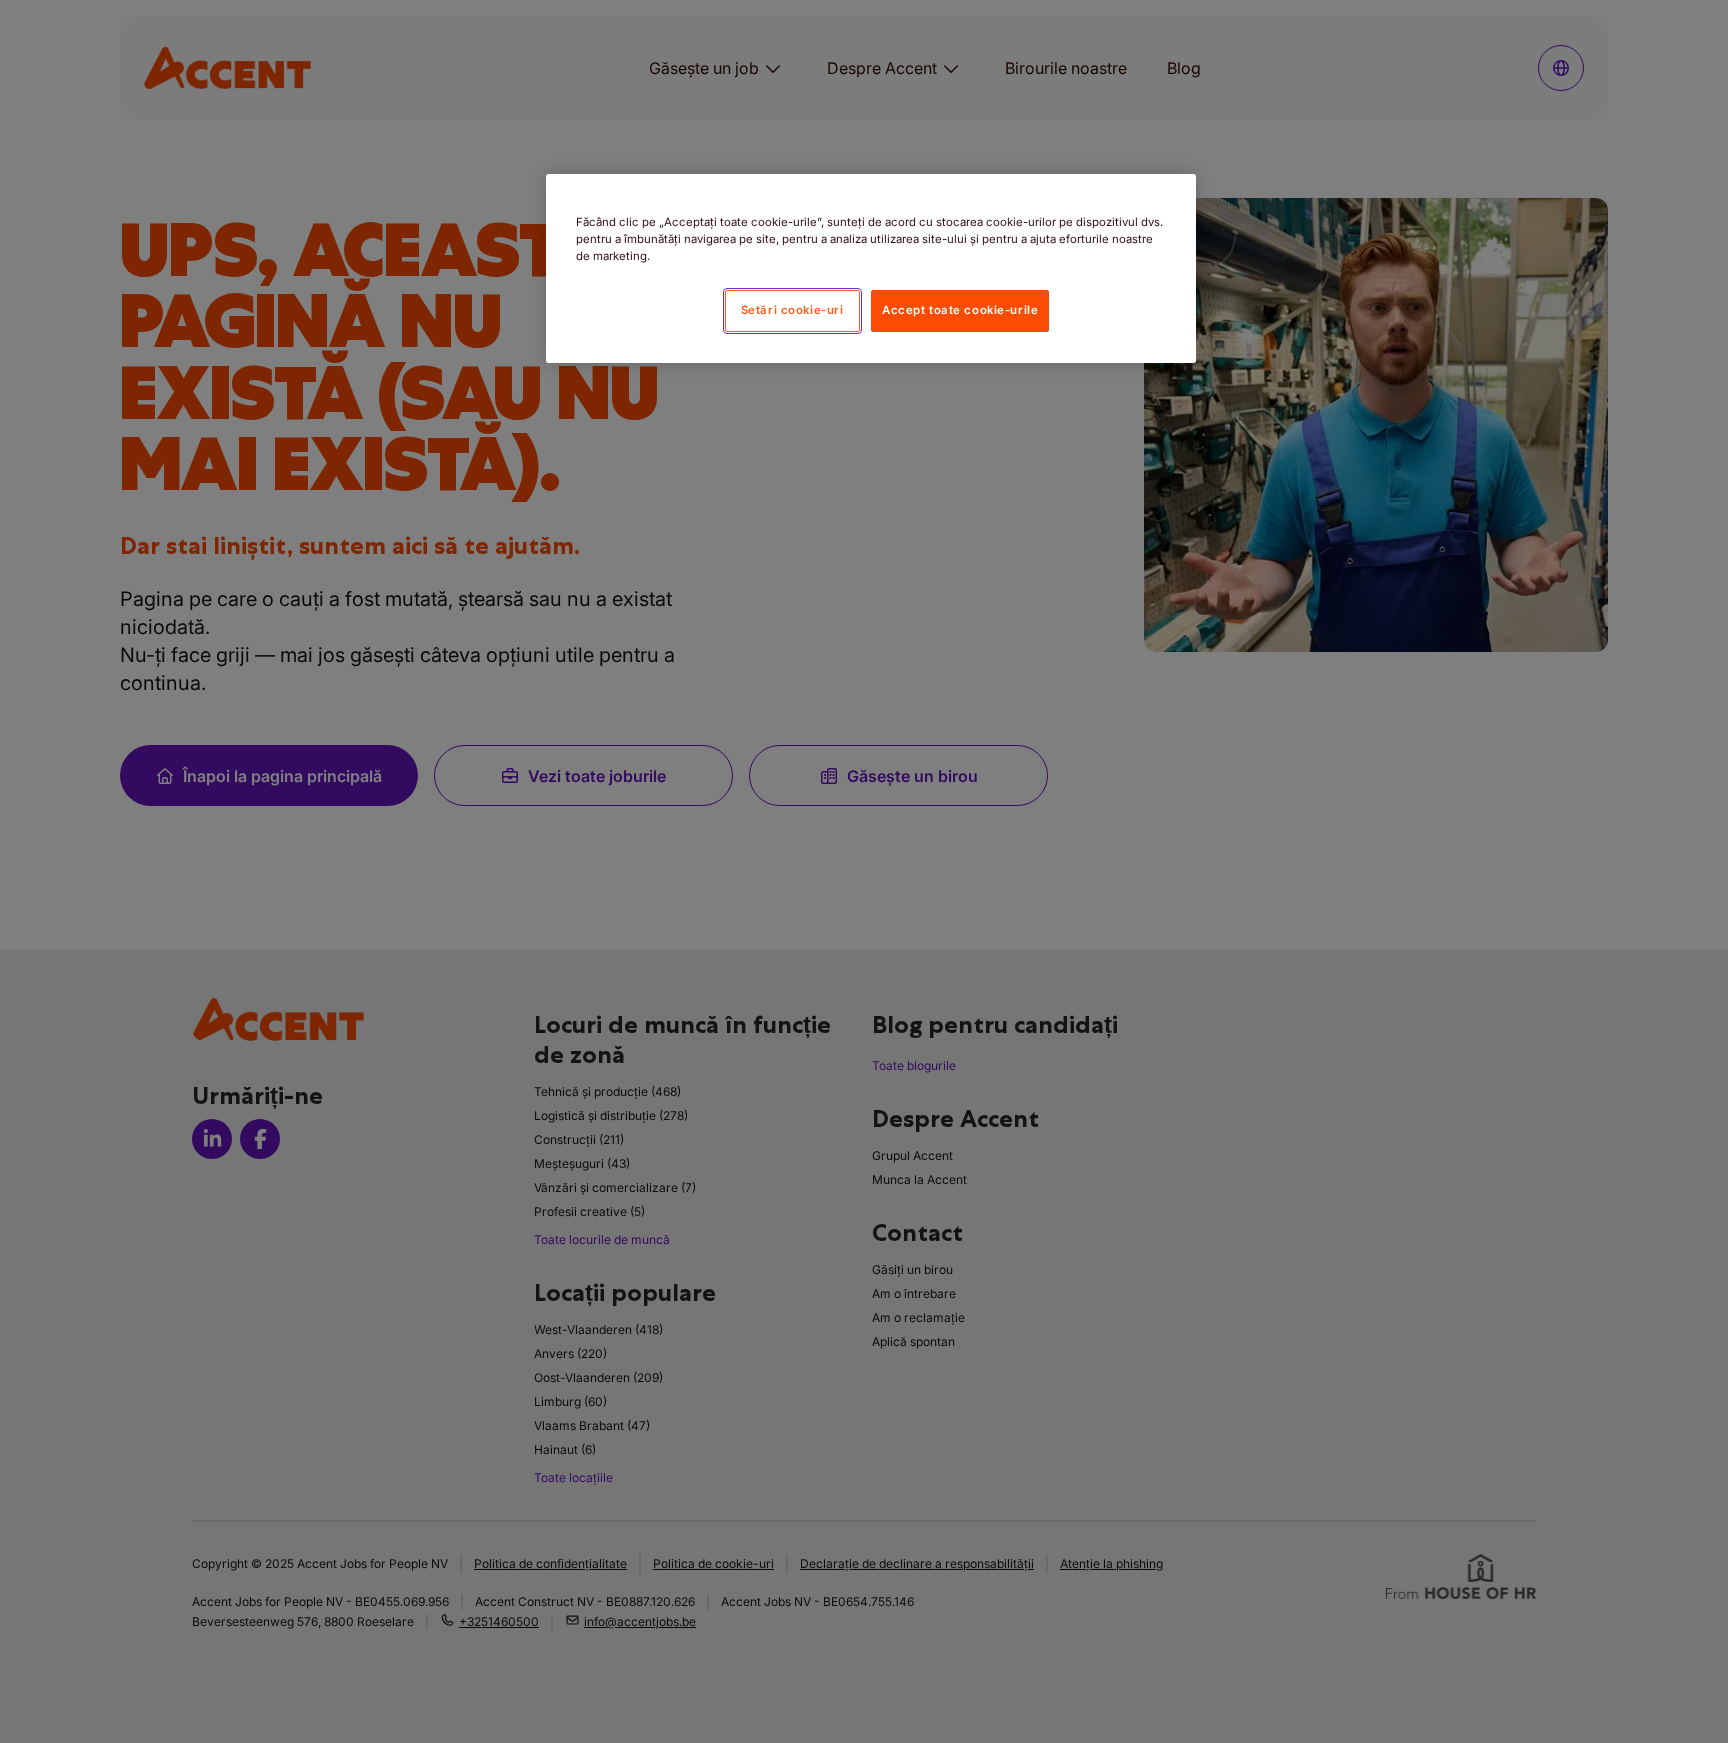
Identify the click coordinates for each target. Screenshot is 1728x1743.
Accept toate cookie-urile (960, 310)
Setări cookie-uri (792, 310)
